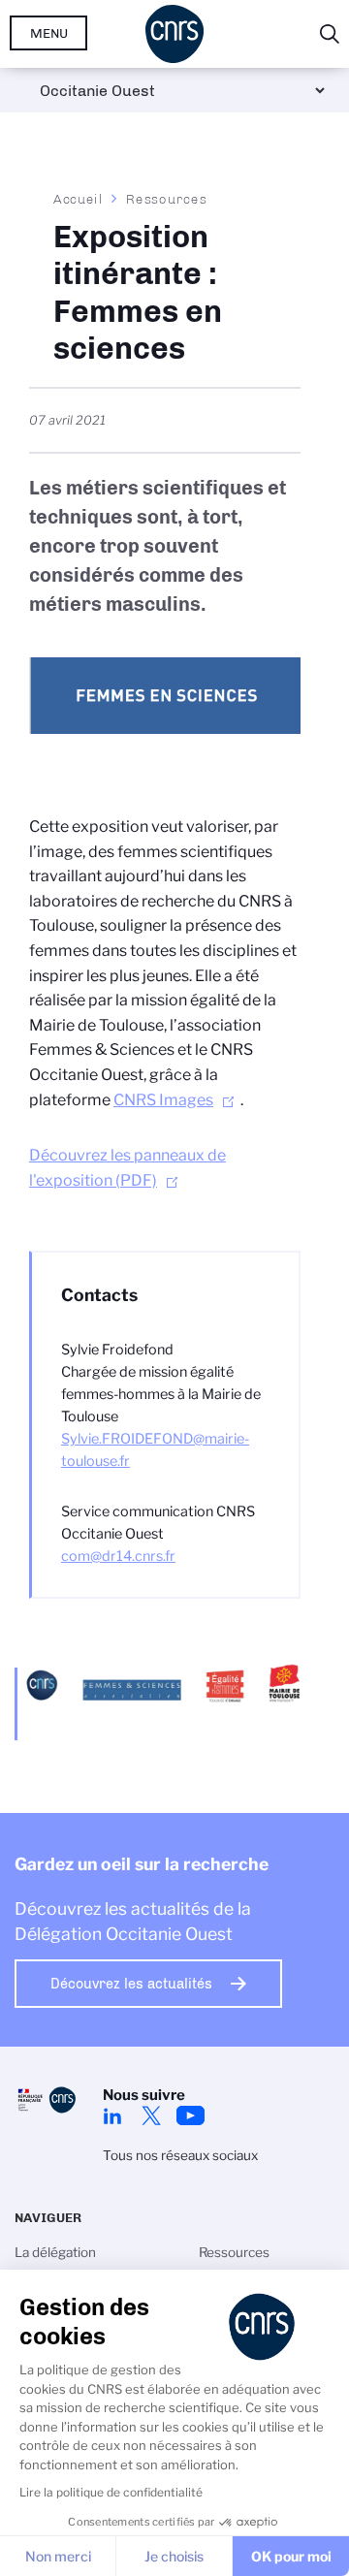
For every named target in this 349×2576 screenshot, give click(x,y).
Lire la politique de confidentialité (111, 2492)
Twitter (151, 2115)
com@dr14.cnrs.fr (118, 1556)
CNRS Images (163, 1100)
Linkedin (112, 2115)
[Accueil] (174, 34)
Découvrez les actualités (131, 1984)
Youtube (190, 2115)
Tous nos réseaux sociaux (180, 2155)
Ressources (166, 199)
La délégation (55, 2252)
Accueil (79, 199)
